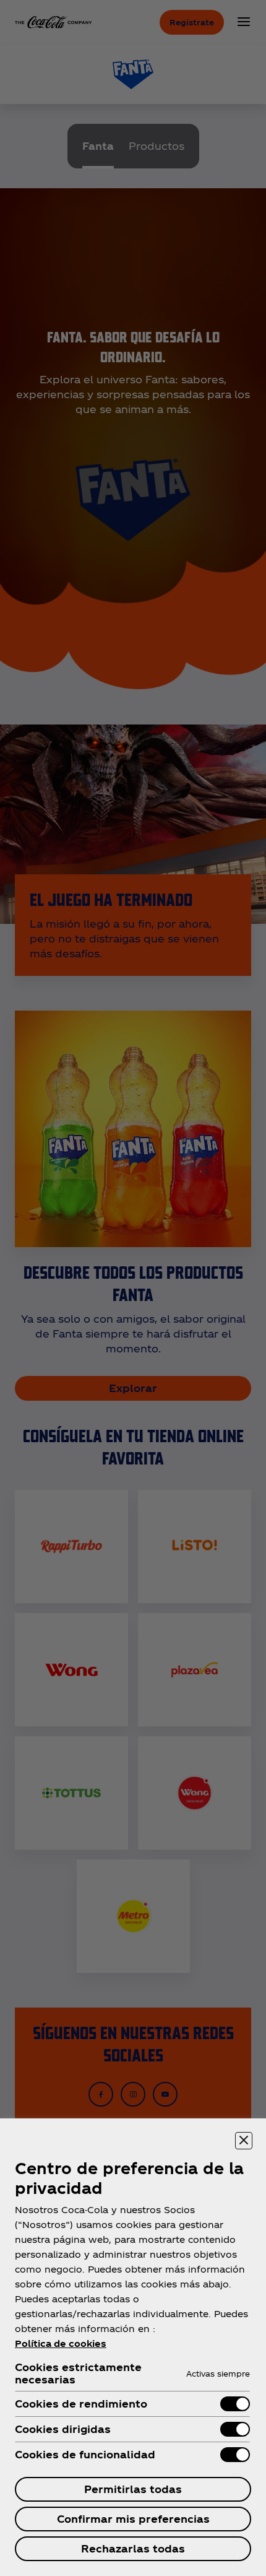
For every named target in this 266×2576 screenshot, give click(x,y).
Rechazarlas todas (133, 2548)
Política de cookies (61, 2343)
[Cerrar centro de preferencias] (244, 2141)
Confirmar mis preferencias (133, 2519)
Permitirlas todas (133, 2489)
